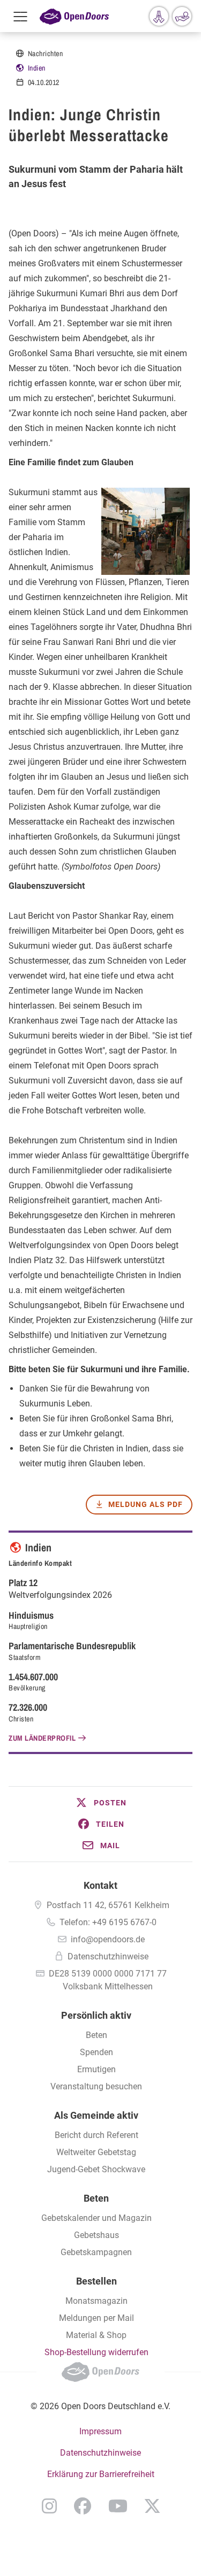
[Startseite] (74, 16)
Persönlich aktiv (96, 2015)
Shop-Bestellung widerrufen (96, 2352)
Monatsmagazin (96, 2301)
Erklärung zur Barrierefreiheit (101, 2474)
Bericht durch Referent (96, 2135)
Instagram (49, 2506)
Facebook (83, 2506)
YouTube (118, 2506)
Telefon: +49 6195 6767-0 (108, 1922)
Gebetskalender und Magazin (96, 2218)
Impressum (100, 2431)
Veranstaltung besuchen (96, 2086)
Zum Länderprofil (42, 1738)
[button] (100, 1803)
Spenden (96, 2052)
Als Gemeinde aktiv (96, 2115)
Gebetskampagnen (96, 2252)
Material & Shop (96, 2335)
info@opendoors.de (108, 1939)
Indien (37, 68)
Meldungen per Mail (96, 2318)
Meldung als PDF (146, 1504)
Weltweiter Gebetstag (96, 2152)
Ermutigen (96, 2069)
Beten (96, 2035)
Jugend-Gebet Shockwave (96, 2169)
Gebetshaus (96, 2235)
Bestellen (96, 2281)
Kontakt (100, 1885)
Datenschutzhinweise (108, 1956)
